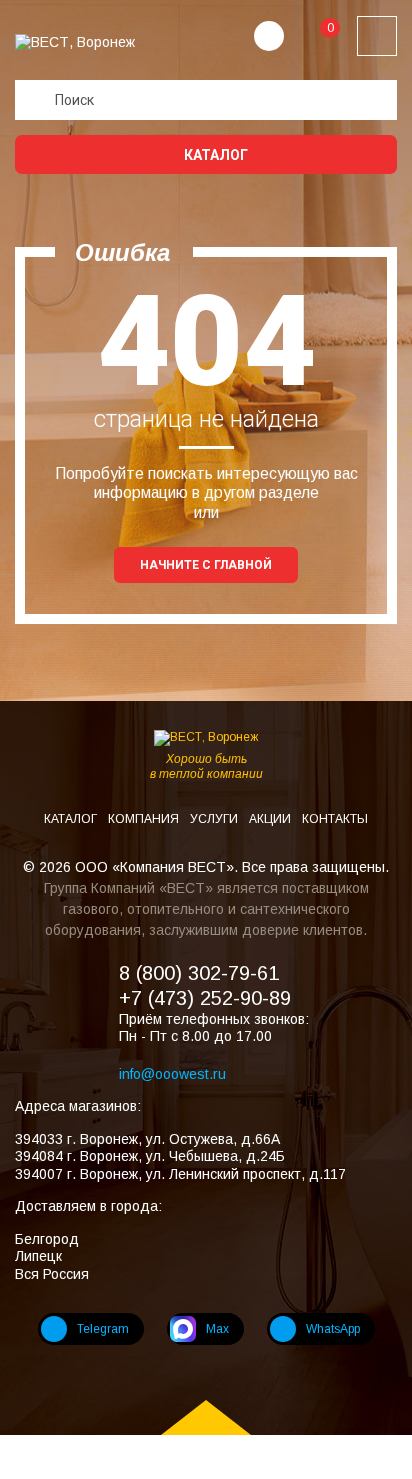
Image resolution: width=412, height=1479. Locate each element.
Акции (271, 819)
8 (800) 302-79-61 (199, 973)
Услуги (215, 819)
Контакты (335, 819)
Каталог (214, 155)
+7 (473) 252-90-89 (205, 998)
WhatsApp (333, 1329)
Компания (145, 819)
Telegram (103, 1329)
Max (217, 1329)
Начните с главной (206, 565)
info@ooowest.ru (172, 1074)
